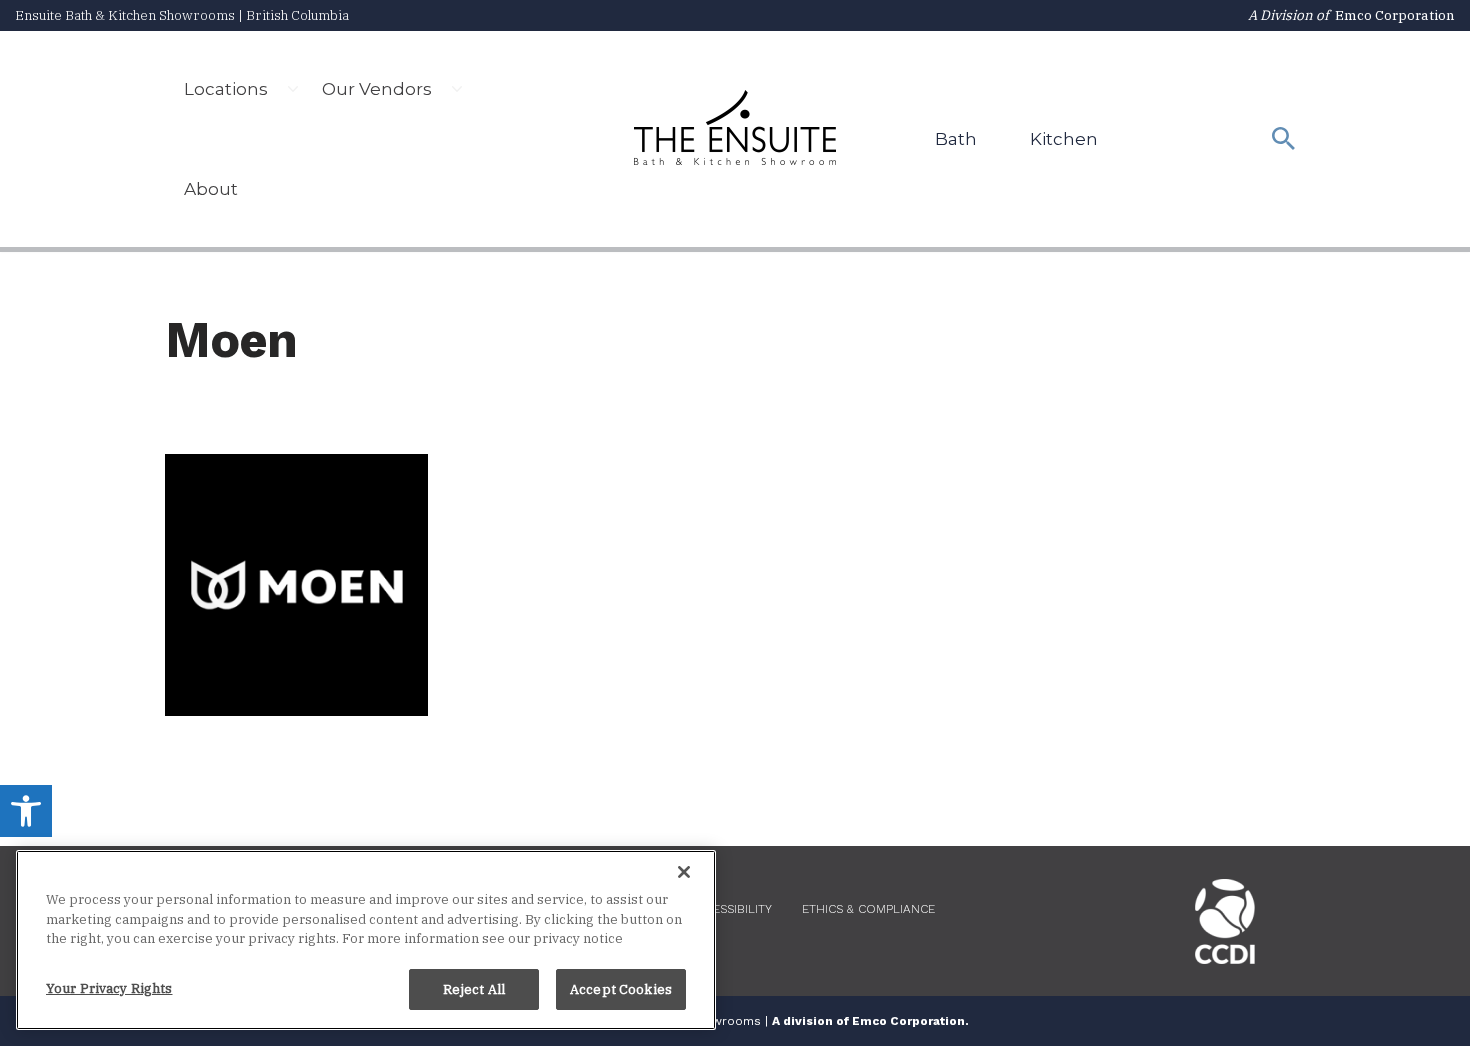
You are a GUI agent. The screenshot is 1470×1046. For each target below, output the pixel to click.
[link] (26, 811)
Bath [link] (956, 139)
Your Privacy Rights (109, 987)
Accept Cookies (621, 988)
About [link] (211, 189)
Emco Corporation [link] (1395, 15)
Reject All (474, 988)
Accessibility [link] (730, 909)
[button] (293, 89)
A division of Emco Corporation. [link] (870, 1021)
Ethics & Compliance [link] (868, 909)
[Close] (684, 872)
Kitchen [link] (1064, 139)
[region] (366, 940)
